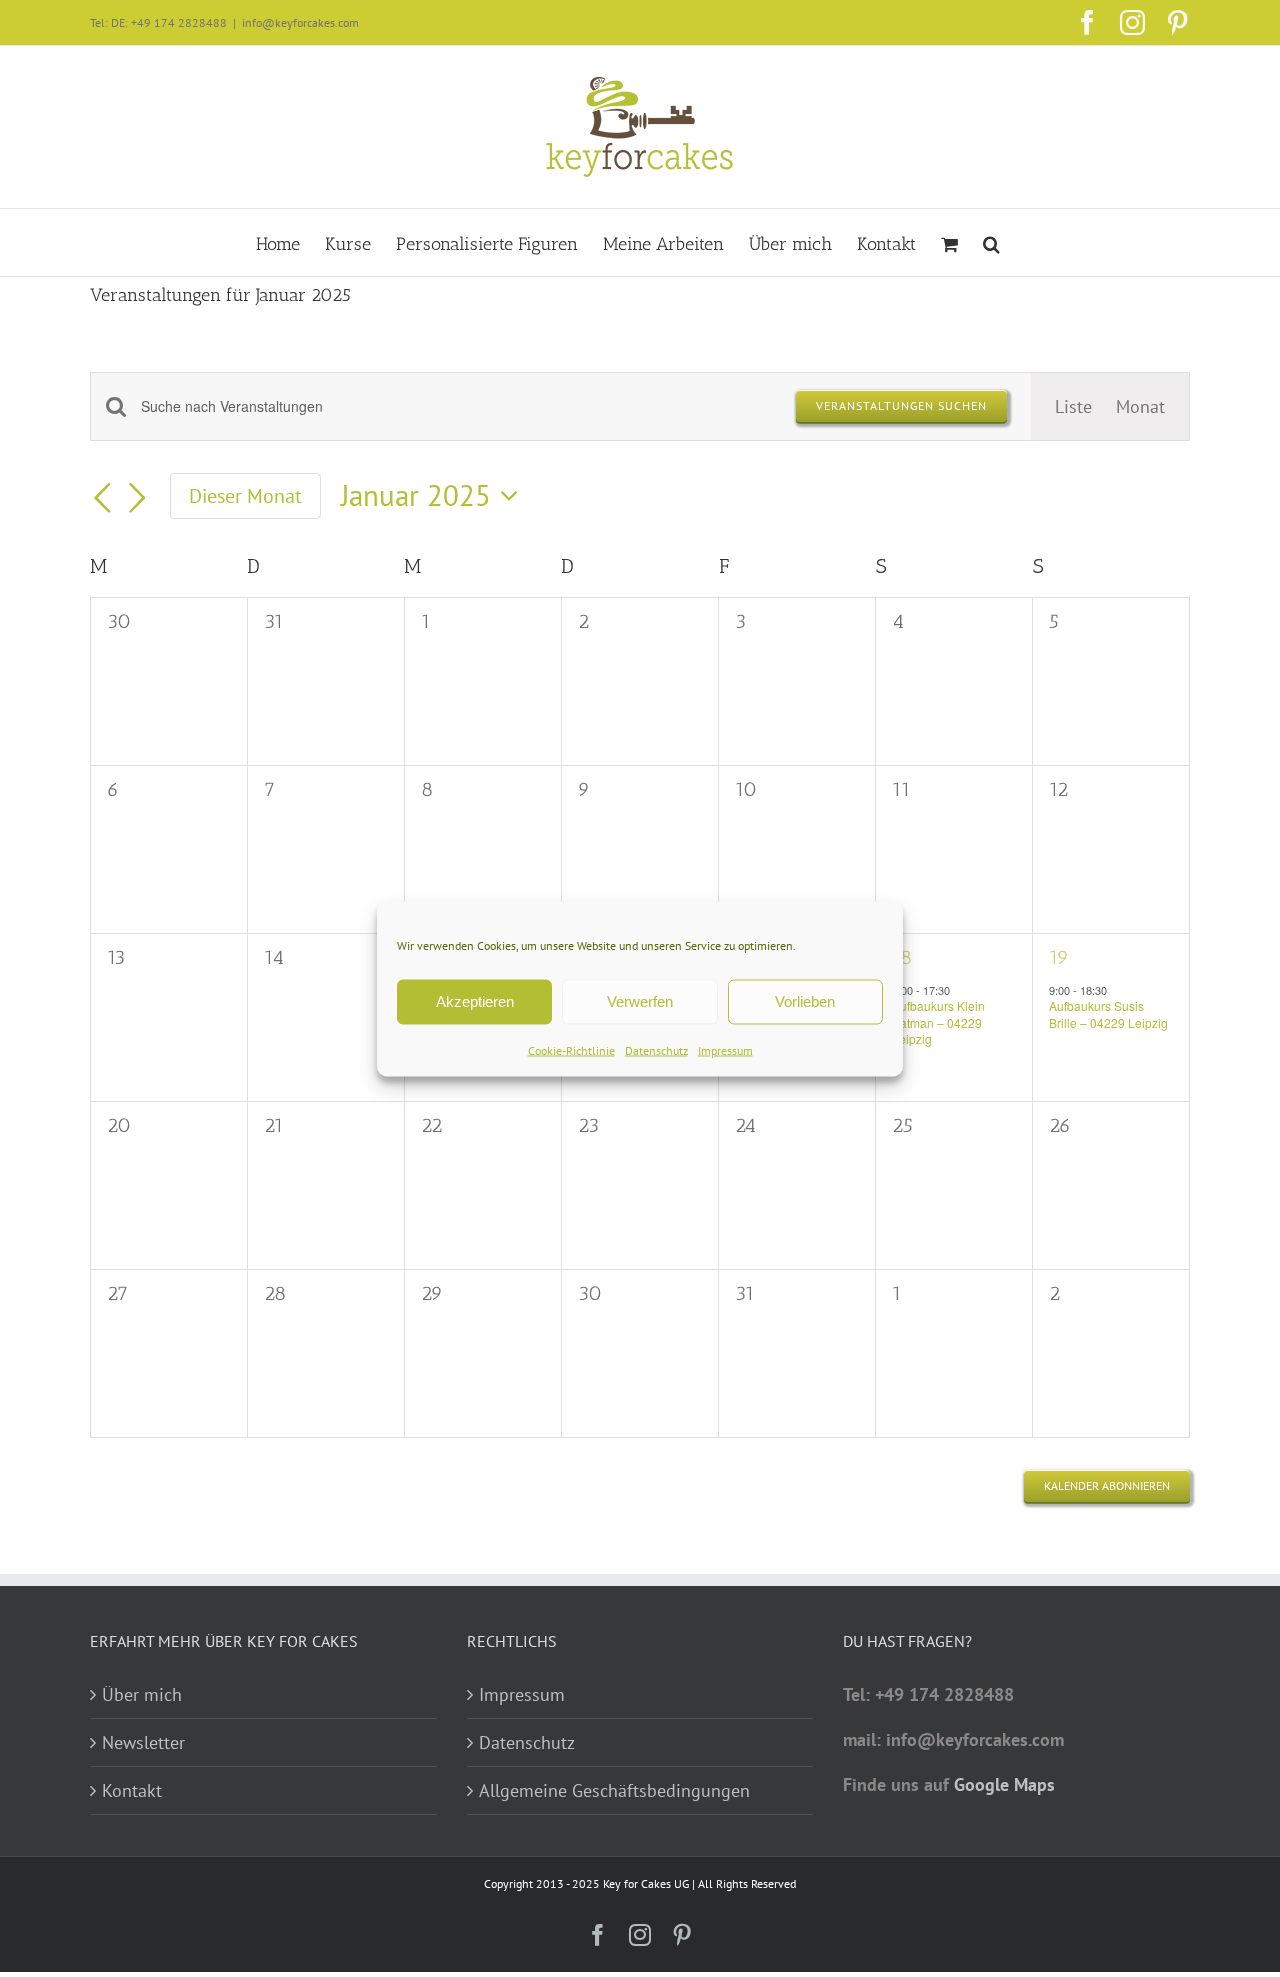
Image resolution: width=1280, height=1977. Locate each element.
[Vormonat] (102, 498)
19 (1059, 957)
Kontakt (132, 1790)
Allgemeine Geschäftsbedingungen (614, 1790)
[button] (991, 242)
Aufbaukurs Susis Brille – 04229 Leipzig (1108, 1014)
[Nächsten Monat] (138, 498)
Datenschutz (656, 1049)
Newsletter (143, 1742)
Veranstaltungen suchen (901, 405)
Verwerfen (640, 1001)
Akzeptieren (475, 1001)
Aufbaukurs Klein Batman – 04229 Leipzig (938, 1022)
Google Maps (1004, 1784)
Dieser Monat (245, 495)
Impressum (725, 1049)
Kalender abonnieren (1107, 1486)
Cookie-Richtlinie (571, 1049)
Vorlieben (805, 1001)
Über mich (142, 1694)
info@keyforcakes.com (300, 22)
